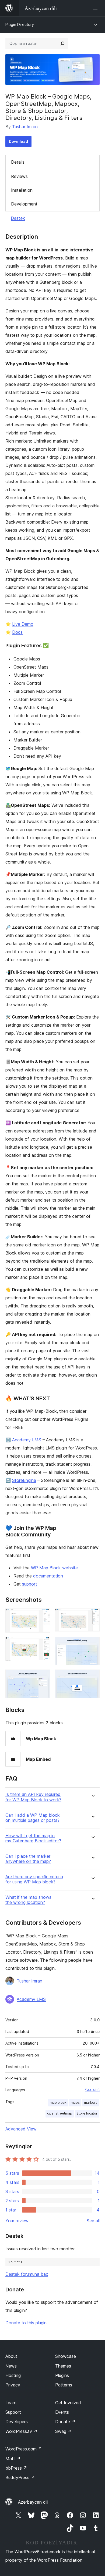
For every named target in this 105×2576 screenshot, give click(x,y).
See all (93, 2221)
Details (18, 162)
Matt (13, 2459)
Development (24, 204)
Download (18, 141)
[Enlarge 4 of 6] (92, 1644)
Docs (17, 632)
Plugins (62, 2375)
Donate (65, 2422)
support (30, 1584)
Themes (63, 2366)
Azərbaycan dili (33, 2502)
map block (58, 2103)
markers (91, 2103)
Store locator (87, 2113)
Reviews (19, 176)
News (11, 2366)
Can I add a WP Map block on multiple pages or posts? (33, 1818)
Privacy (13, 2385)
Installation (22, 190)
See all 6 (92, 2090)
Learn (11, 2403)
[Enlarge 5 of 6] (43, 1677)
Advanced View (21, 2129)
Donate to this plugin (26, 2323)
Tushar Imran (25, 127)
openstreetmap (60, 2113)
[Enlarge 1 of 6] (43, 1616)
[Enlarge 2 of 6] (92, 1616)
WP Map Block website (54, 1568)
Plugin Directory (20, 24)
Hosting (13, 2375)
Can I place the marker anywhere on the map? (28, 1859)
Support (13, 2412)
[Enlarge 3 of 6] (43, 1644)
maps (75, 2103)
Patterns (64, 2385)
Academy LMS (27, 1440)
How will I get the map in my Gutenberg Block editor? (33, 1838)
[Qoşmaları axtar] (62, 43)
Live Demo (23, 624)
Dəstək (18, 218)
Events (62, 2412)
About (11, 2356)
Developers (17, 2422)
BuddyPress (20, 2477)
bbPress (16, 2468)
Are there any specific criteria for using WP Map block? (34, 1879)
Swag (63, 2431)
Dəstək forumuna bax (27, 2274)
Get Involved (68, 2403)
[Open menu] (96, 8)
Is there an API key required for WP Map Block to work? (33, 1797)
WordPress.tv (21, 2431)
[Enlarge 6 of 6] (92, 1677)
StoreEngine (24, 1480)
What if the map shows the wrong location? (28, 1900)
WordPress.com (24, 2449)
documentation (48, 1576)
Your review (17, 2221)
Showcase (66, 2356)
